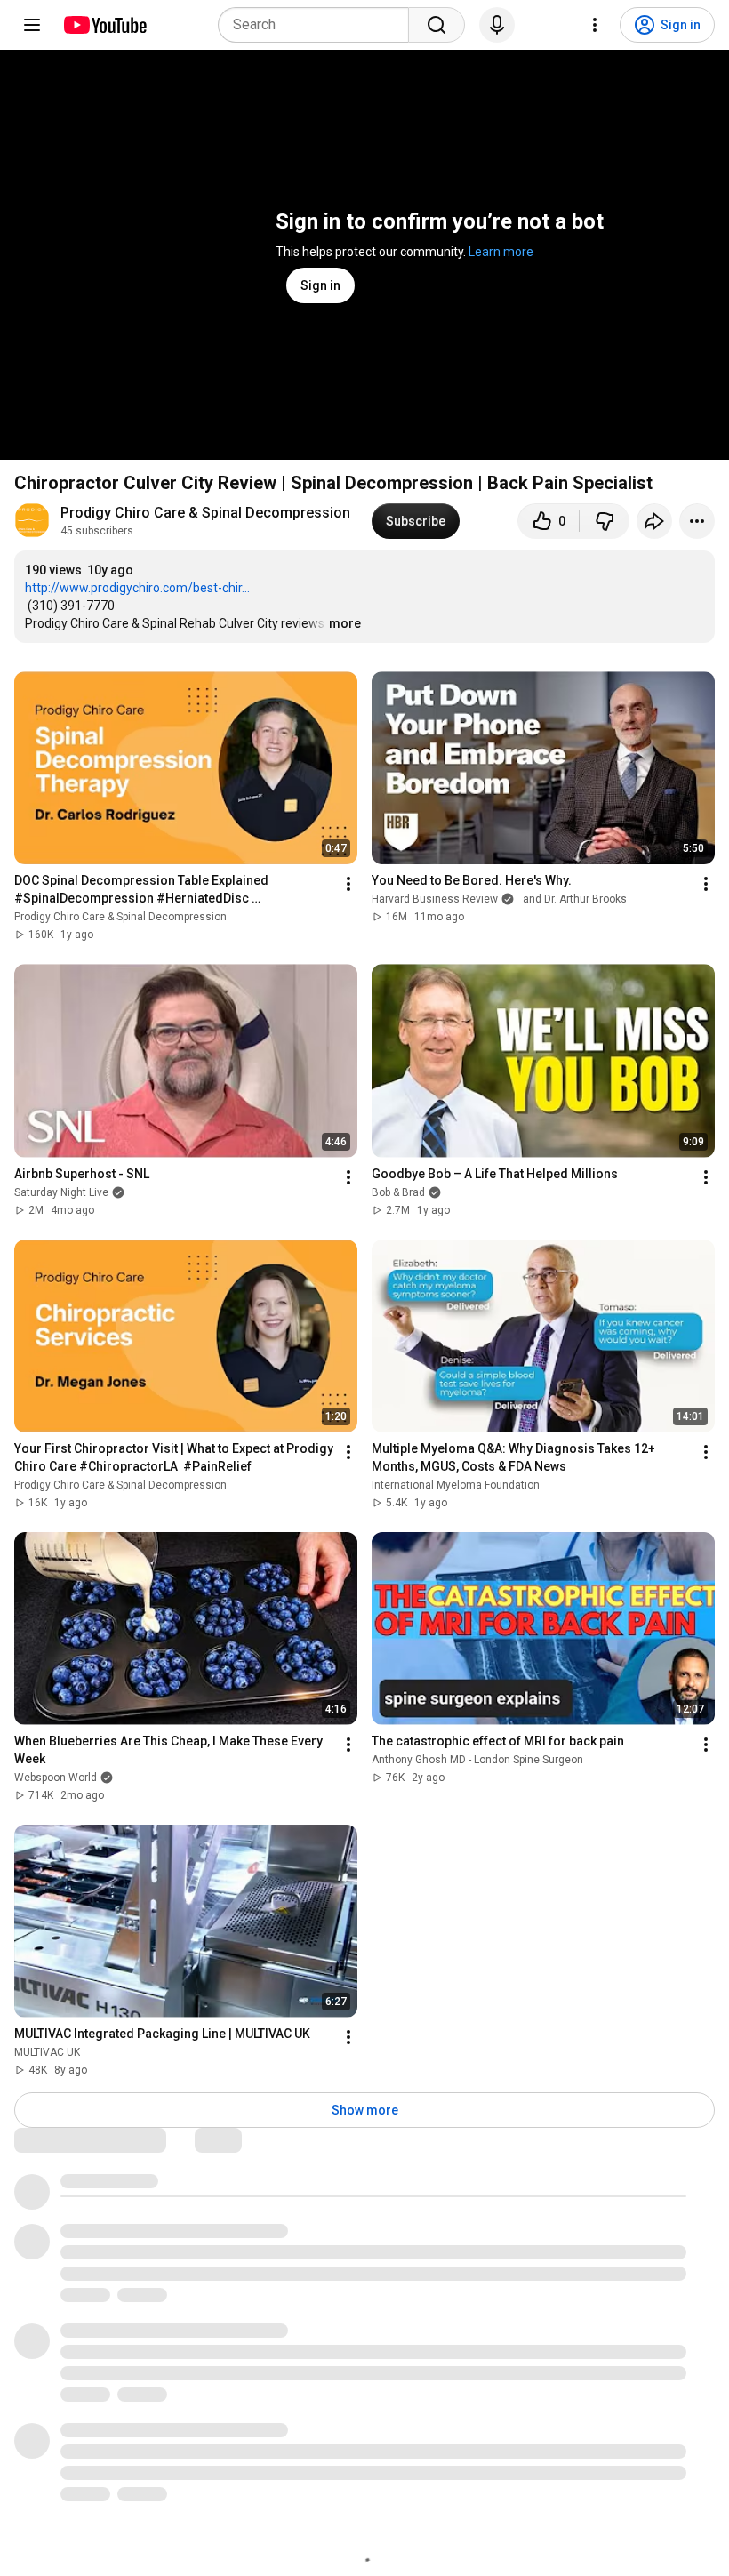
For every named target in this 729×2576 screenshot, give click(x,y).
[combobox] (319, 25)
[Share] (654, 521)
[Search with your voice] (497, 25)
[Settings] (595, 25)
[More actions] (697, 521)
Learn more (501, 252)
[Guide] (32, 25)
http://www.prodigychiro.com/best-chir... (137, 588)
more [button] (345, 623)
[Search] (437, 25)
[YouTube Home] (104, 25)
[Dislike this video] (605, 521)
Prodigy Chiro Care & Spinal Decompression (205, 513)
